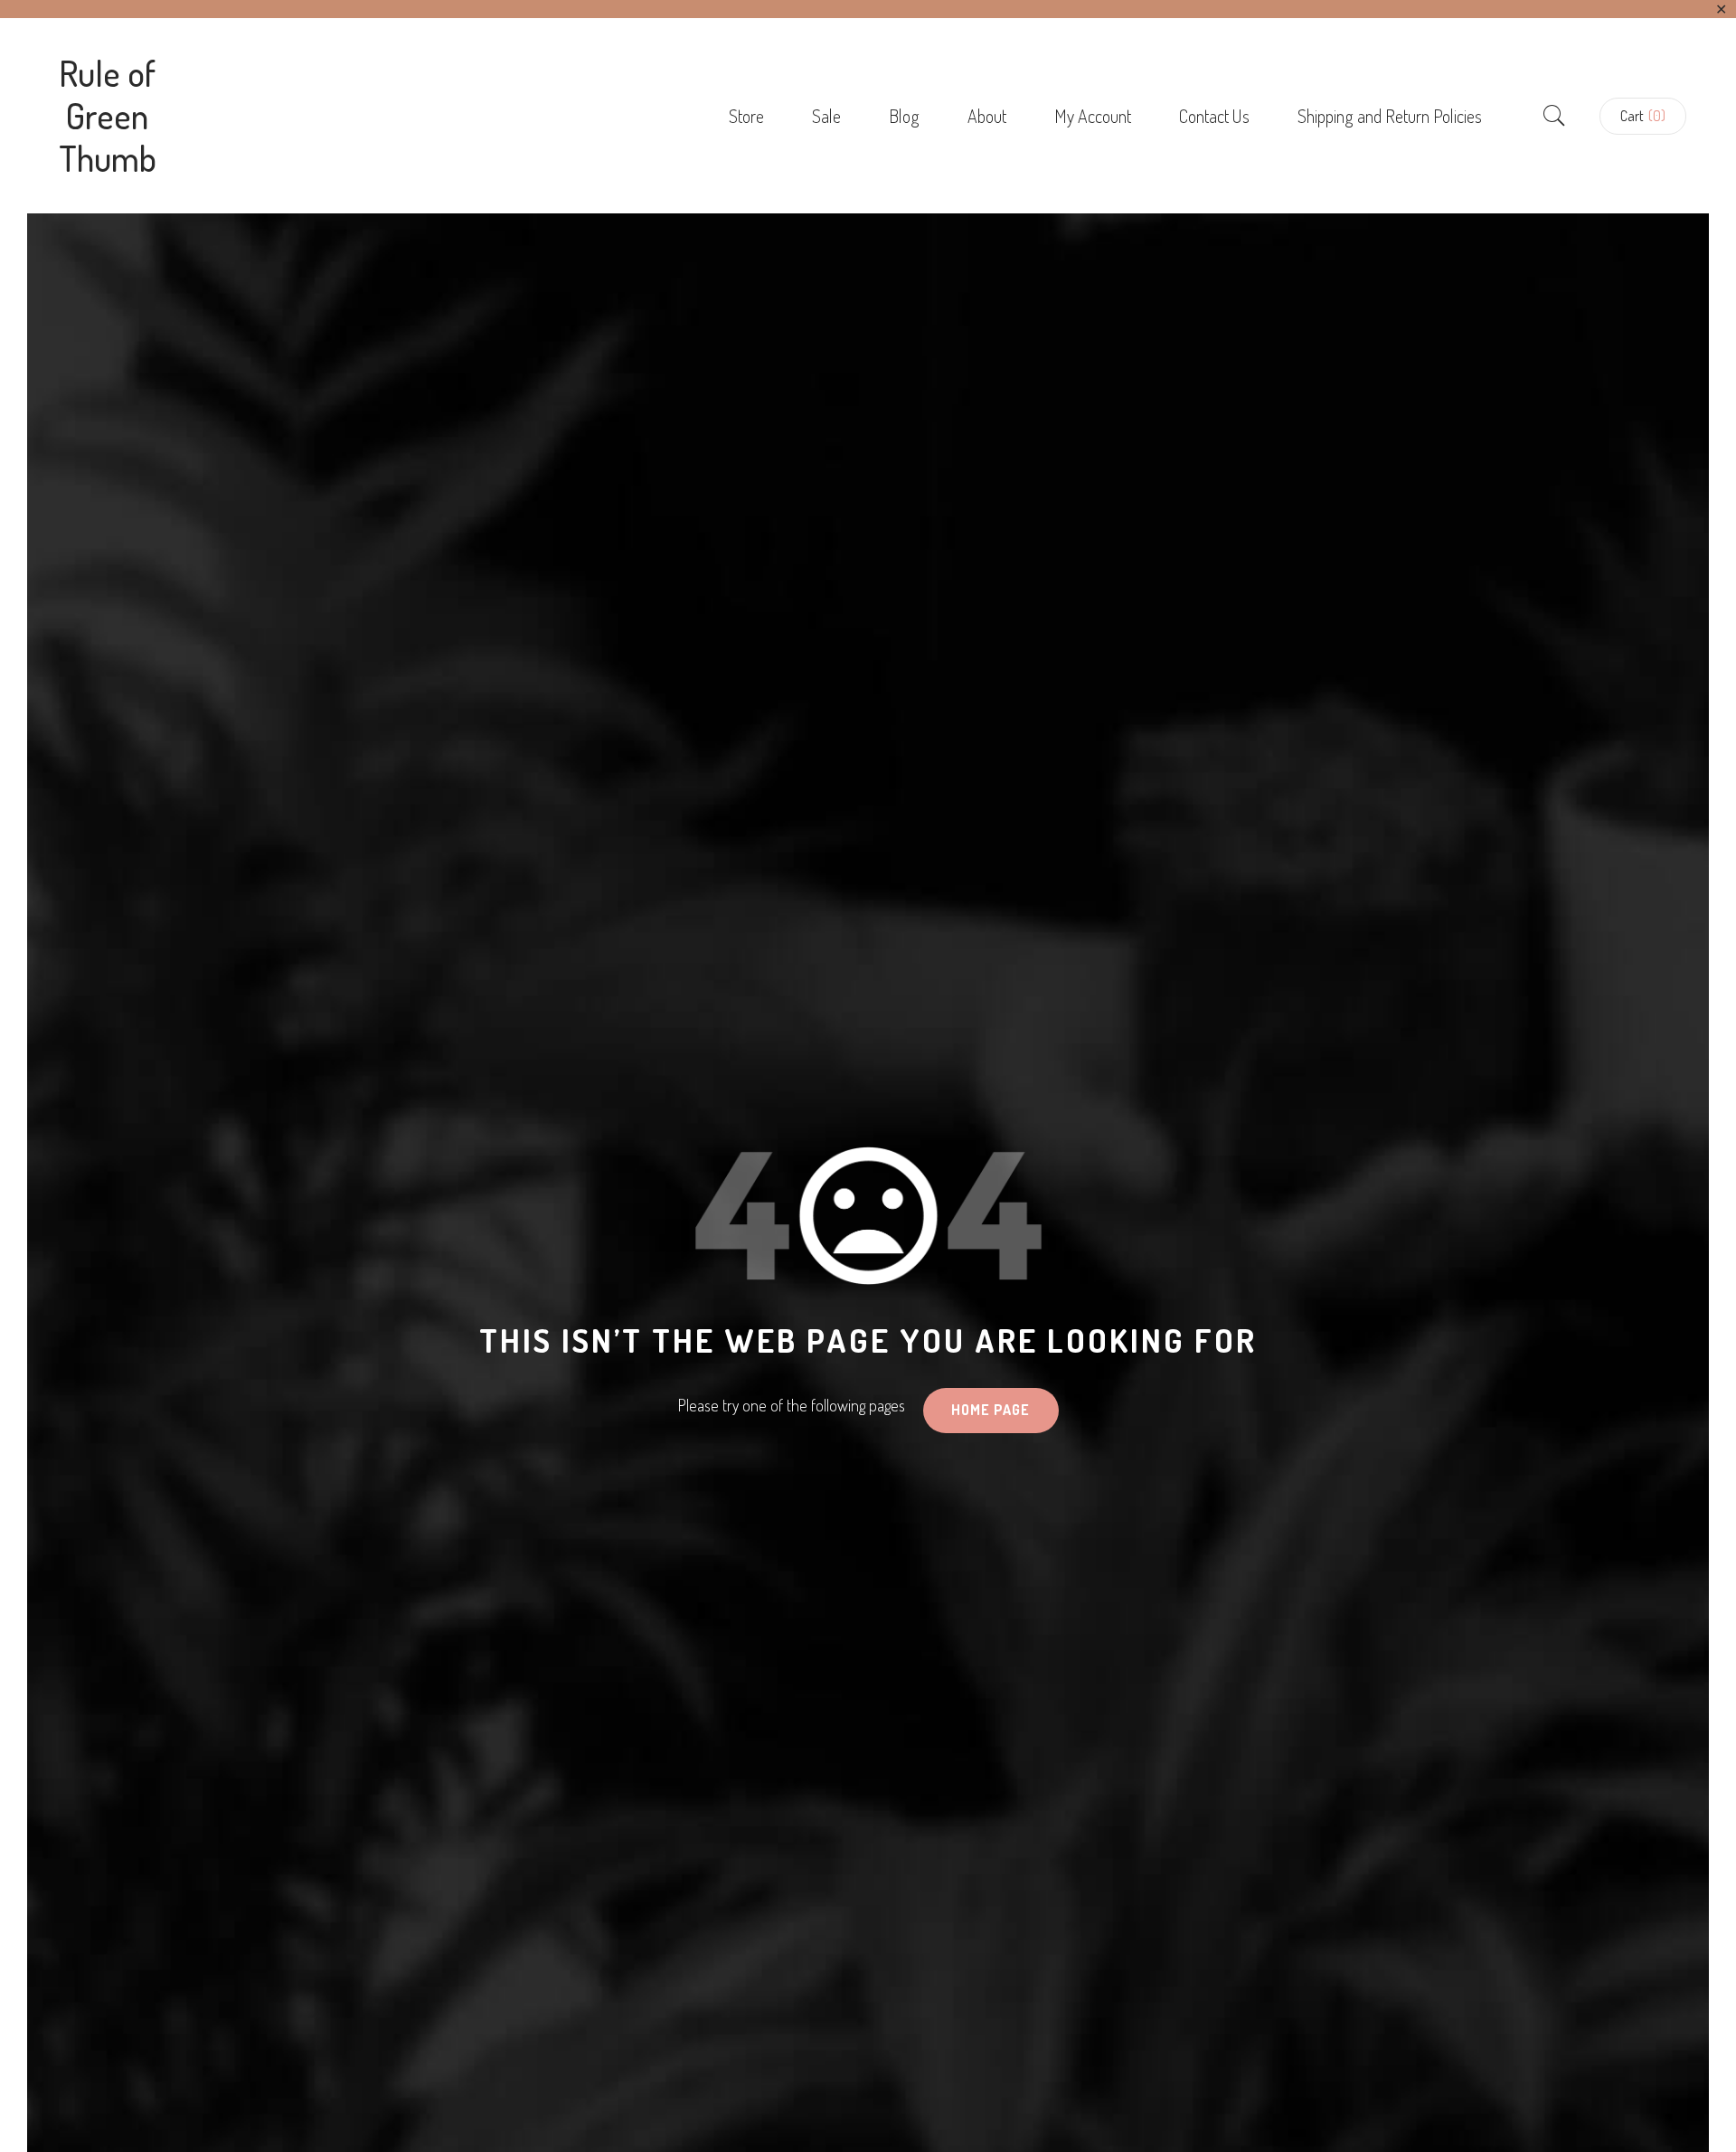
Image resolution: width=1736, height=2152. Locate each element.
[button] (1643, 116)
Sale (826, 116)
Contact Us (1214, 116)
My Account (1093, 116)
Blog (904, 116)
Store (746, 116)
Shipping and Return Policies (1390, 116)
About (987, 116)
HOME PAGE (991, 1410)
